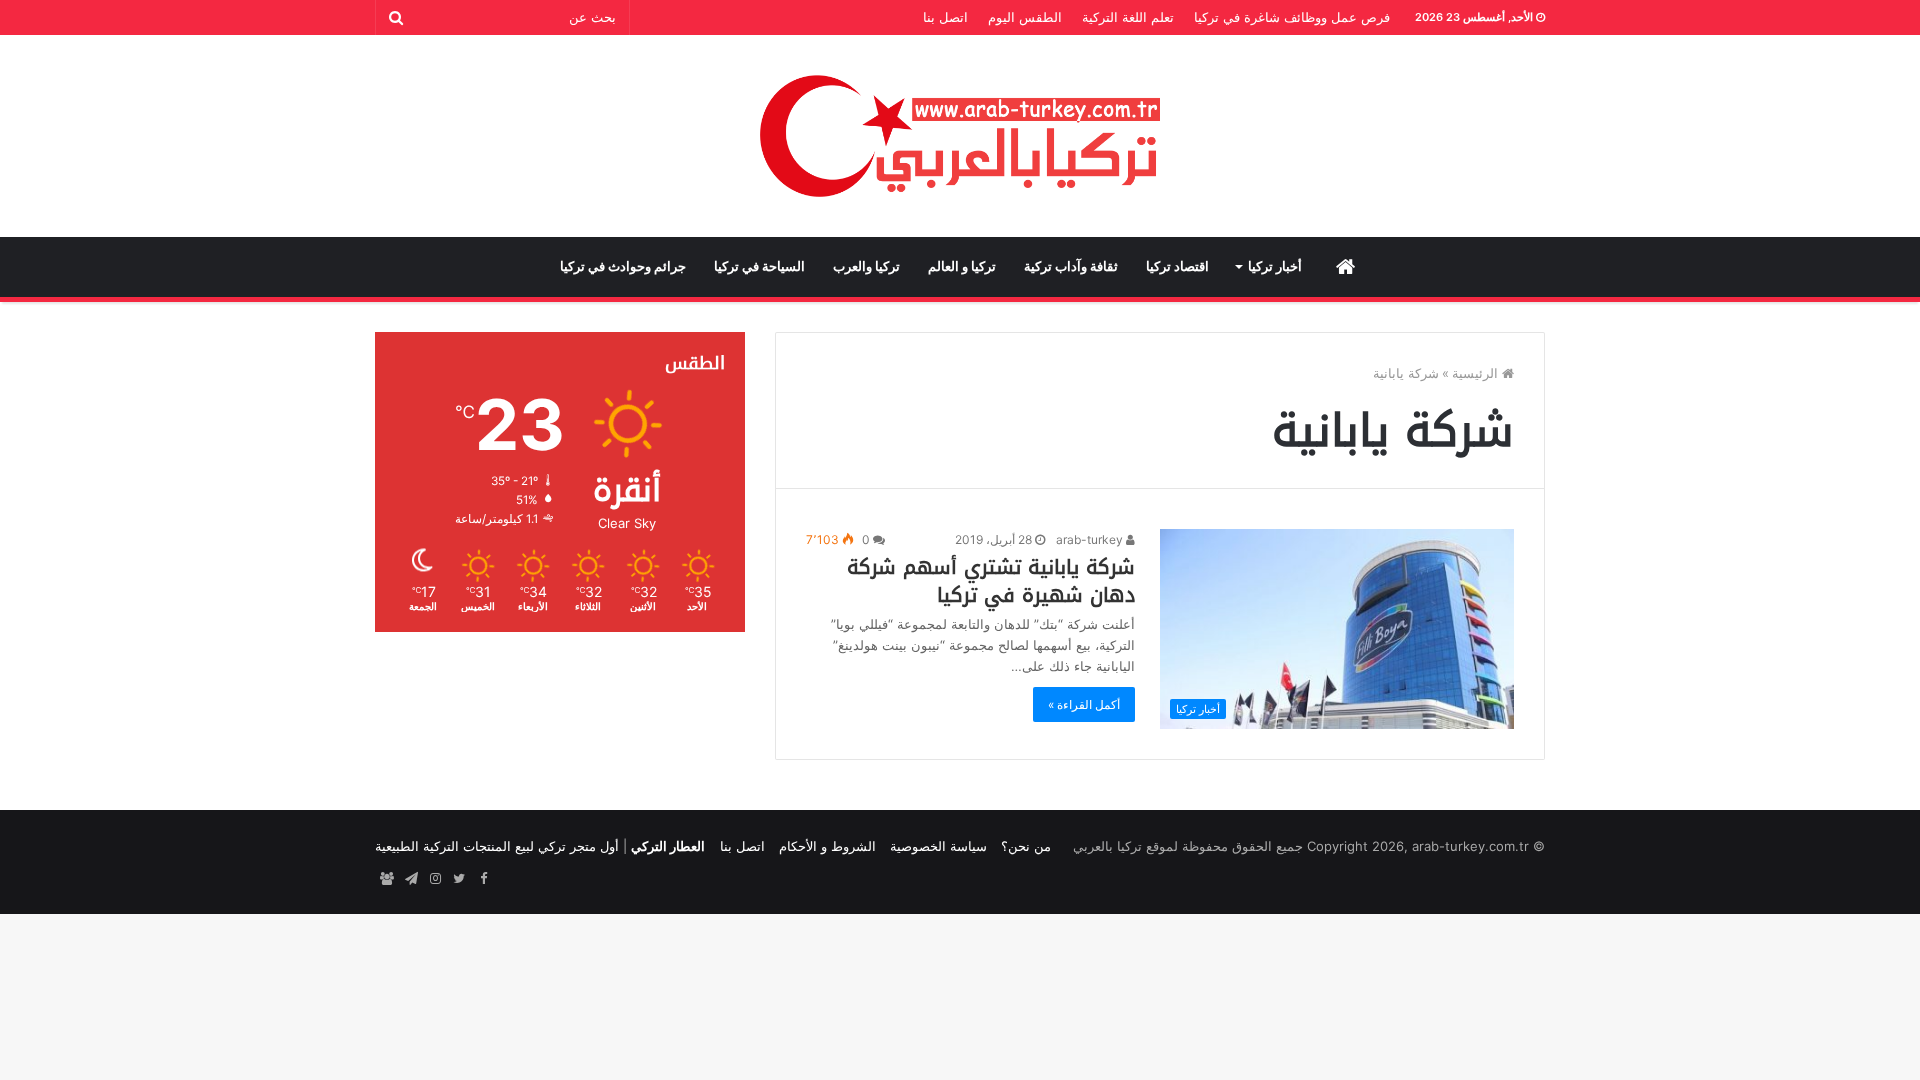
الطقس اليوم (1025, 17)
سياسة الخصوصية (938, 846)
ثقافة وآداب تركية (1071, 266)
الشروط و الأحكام (827, 846)
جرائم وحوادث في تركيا (623, 266)
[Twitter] (459, 879)
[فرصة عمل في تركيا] (387, 879)
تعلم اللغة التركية (1128, 17)
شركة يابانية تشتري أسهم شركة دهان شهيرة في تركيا (991, 581)
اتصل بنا (945, 17)
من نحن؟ (1026, 846)
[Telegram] (411, 879)
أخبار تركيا (1275, 266)
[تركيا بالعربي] (960, 136)
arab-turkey (1091, 539)
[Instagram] (435, 879)
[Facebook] (483, 879)
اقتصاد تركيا (1177, 266)
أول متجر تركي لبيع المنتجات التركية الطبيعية (497, 846)
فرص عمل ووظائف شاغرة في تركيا (1292, 17)
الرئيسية (1477, 373)
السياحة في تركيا (759, 266)
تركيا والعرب (866, 266)
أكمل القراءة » (1084, 704)
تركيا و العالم (962, 266)
